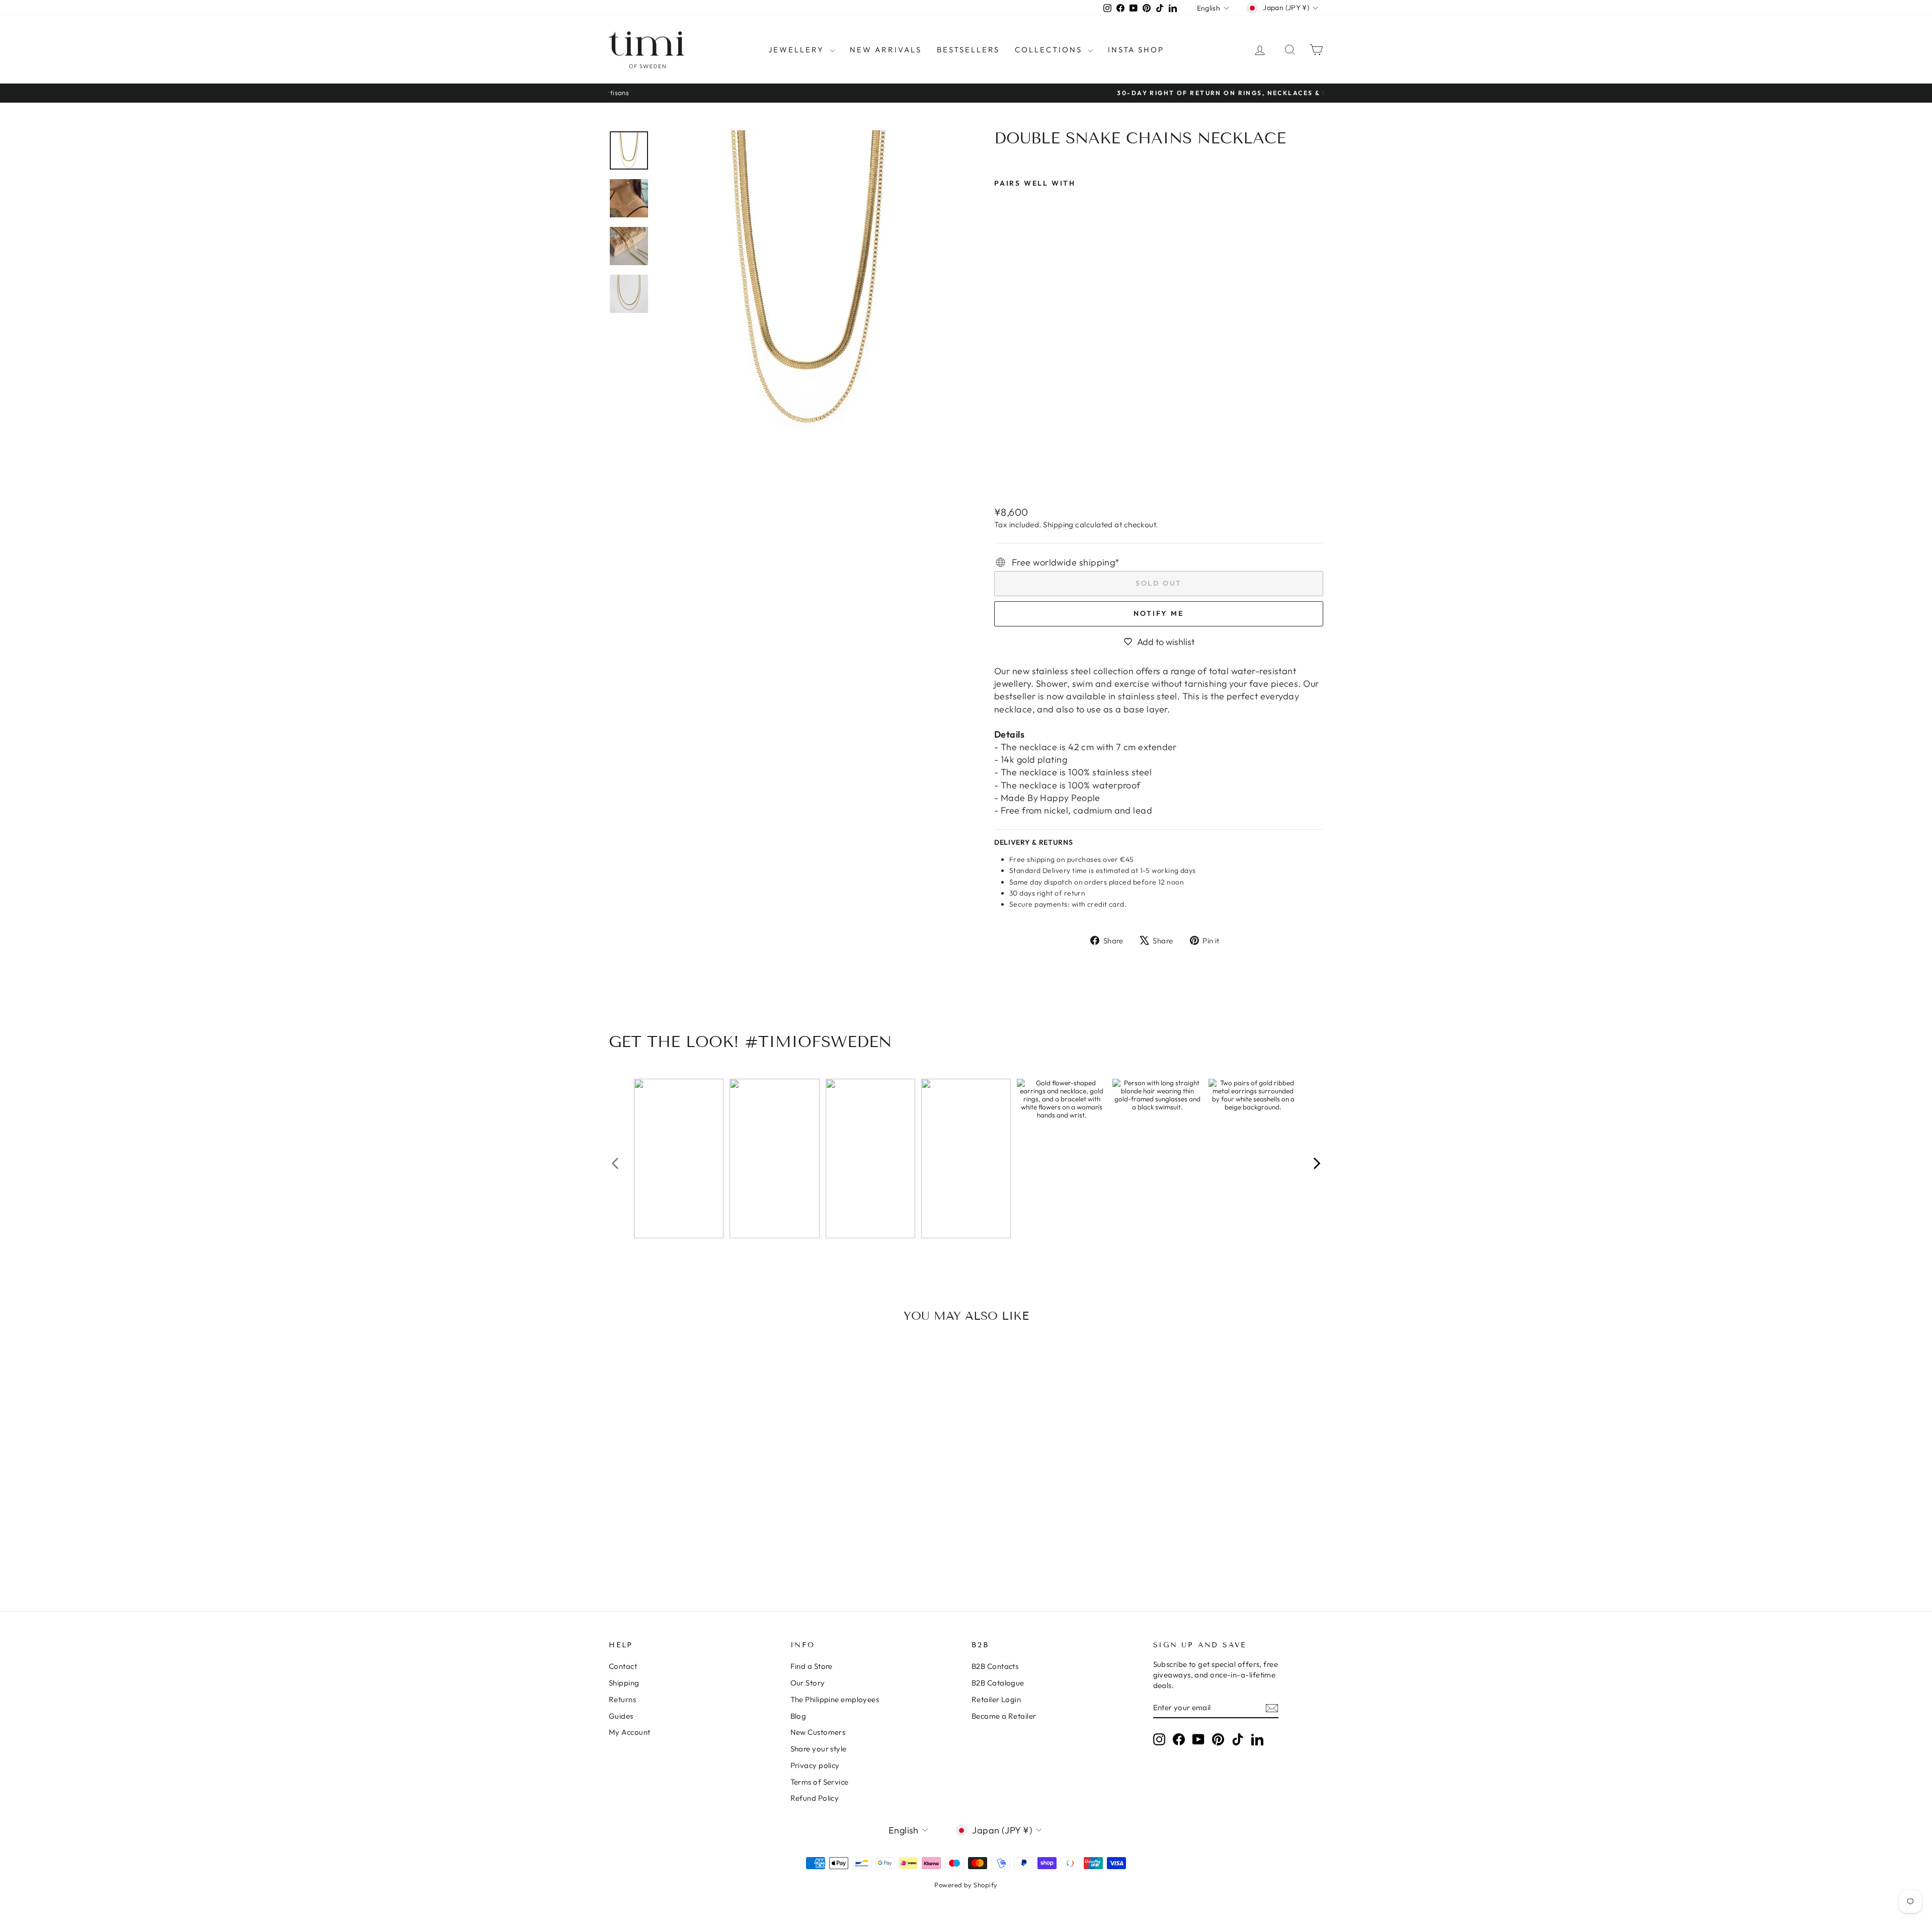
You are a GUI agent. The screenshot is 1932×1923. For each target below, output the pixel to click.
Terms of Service (820, 1782)
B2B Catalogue (998, 1683)
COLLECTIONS (1050, 50)
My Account (630, 1732)
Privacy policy (815, 1765)
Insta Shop (1136, 50)
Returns (622, 1699)
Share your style (819, 1749)
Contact (623, 1666)
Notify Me (1158, 613)
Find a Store (812, 1666)
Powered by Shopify (966, 1885)
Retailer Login (996, 1699)
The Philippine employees (835, 1699)
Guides (621, 1716)
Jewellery (798, 50)
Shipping (1058, 525)
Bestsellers (968, 50)
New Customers (818, 1732)
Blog (798, 1716)
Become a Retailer (1004, 1716)
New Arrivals (886, 50)
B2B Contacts (995, 1666)
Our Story (808, 1683)
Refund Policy (815, 1798)
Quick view (694, 1506)
